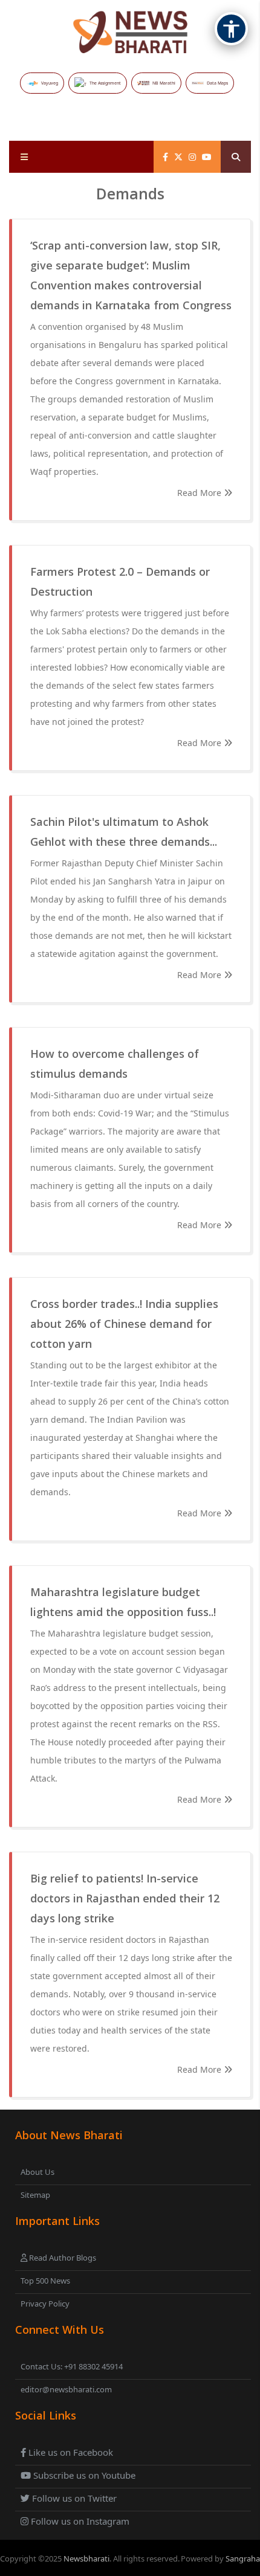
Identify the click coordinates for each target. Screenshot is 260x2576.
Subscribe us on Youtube (83, 2475)
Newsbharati (86, 2558)
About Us (37, 2172)
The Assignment (105, 83)
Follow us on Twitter (73, 2498)
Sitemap (35, 2195)
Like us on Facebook (70, 2452)
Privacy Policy (45, 2304)
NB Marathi (164, 83)
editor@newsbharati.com (66, 2389)
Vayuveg (50, 83)
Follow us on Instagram (79, 2521)
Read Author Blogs (62, 2258)
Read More (200, 493)
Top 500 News (45, 2281)
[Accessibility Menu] (231, 29)
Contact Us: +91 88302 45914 (72, 2366)
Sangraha (243, 2558)
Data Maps (217, 83)
